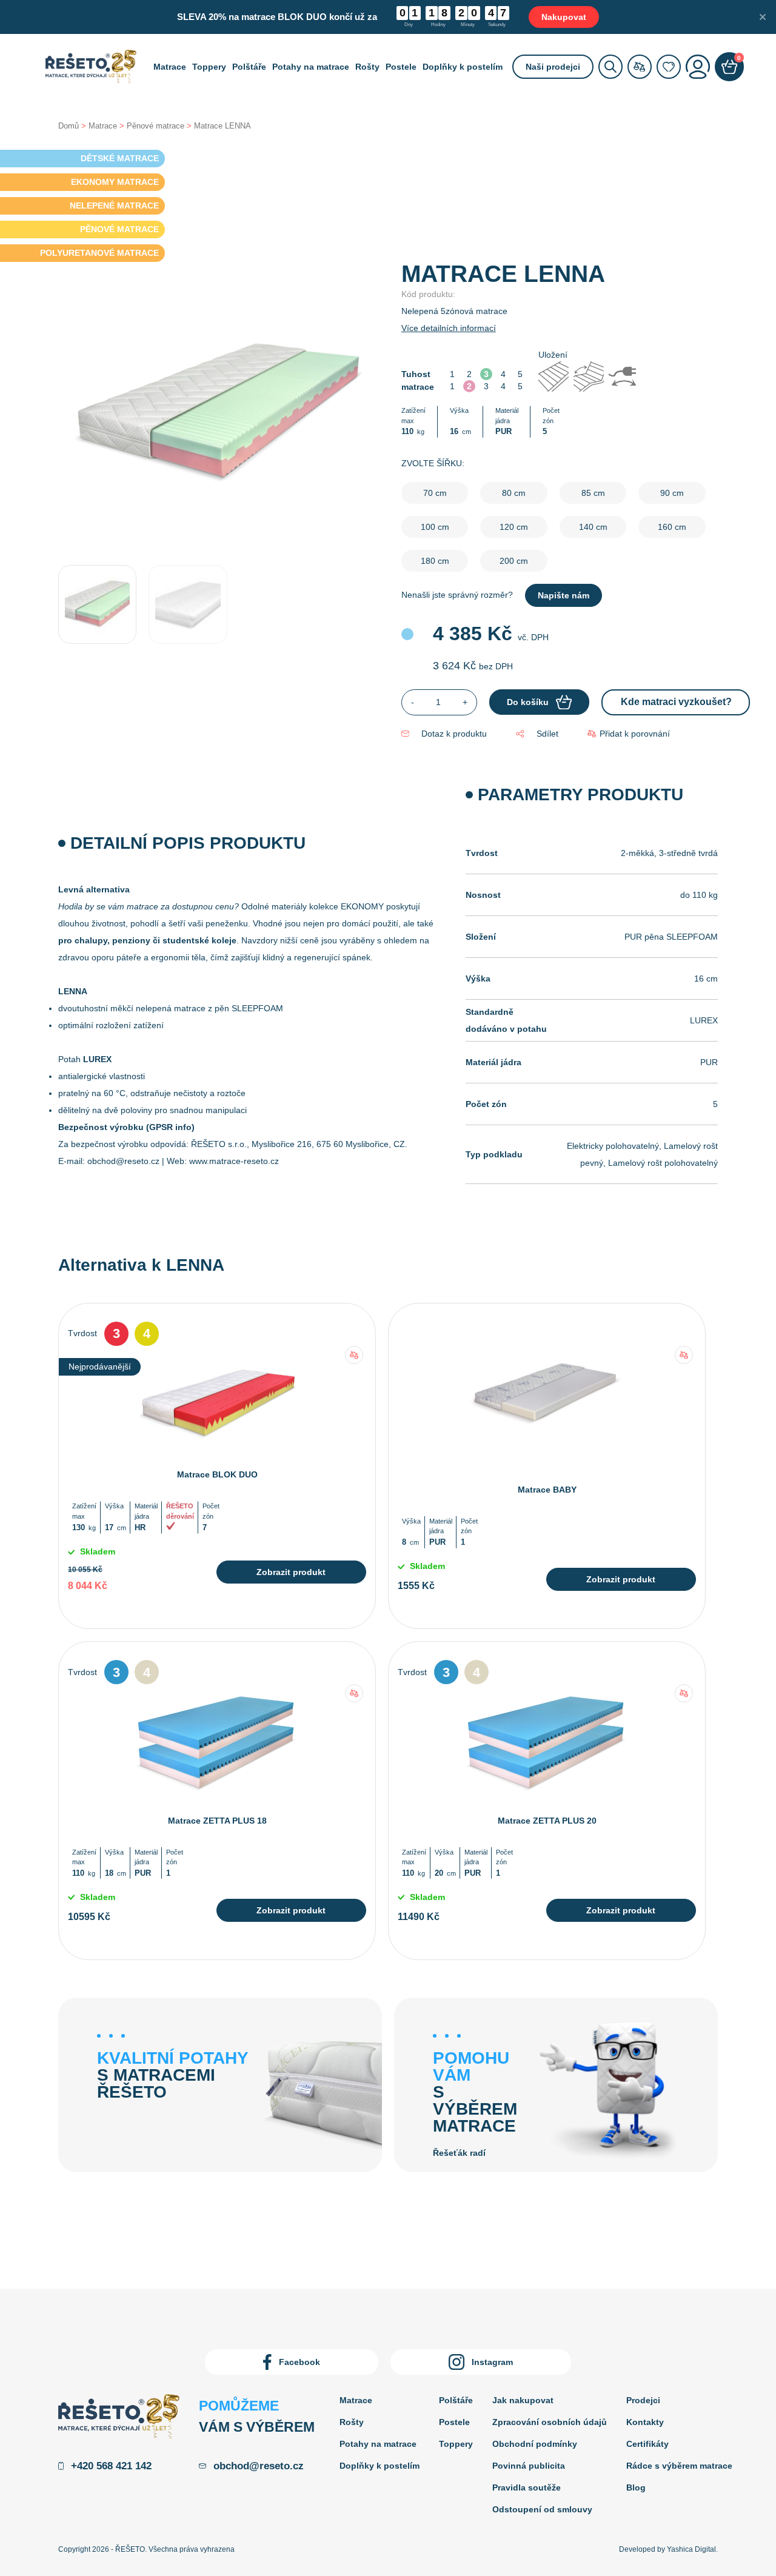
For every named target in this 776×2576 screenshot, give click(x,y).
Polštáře (249, 67)
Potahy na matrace (311, 67)
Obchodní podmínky (535, 2444)
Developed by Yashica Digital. (668, 2549)
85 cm (593, 493)
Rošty (367, 67)
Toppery (209, 67)
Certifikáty (647, 2444)
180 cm (435, 561)
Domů (69, 126)
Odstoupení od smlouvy (542, 2509)
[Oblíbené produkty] (669, 67)
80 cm (514, 493)
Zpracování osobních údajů (550, 2422)
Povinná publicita (529, 2466)
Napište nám (564, 595)
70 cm (435, 493)
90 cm (672, 493)
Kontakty (645, 2422)
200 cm (514, 561)
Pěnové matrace (156, 126)
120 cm (514, 527)
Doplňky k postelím (463, 67)
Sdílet (547, 734)
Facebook (299, 2362)
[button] (629, 734)
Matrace (170, 67)
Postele (401, 67)
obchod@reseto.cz (123, 1161)
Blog (636, 2487)
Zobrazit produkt (291, 1572)
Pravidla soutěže (527, 2487)
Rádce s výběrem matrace (679, 2466)
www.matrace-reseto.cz (234, 1161)
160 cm (672, 527)
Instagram (492, 2362)
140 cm (593, 527)
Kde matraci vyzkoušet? (676, 702)
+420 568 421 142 (111, 2466)
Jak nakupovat (523, 2400)
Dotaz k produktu (454, 734)
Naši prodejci (553, 67)
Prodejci (643, 2400)
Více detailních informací (449, 328)
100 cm (435, 527)
